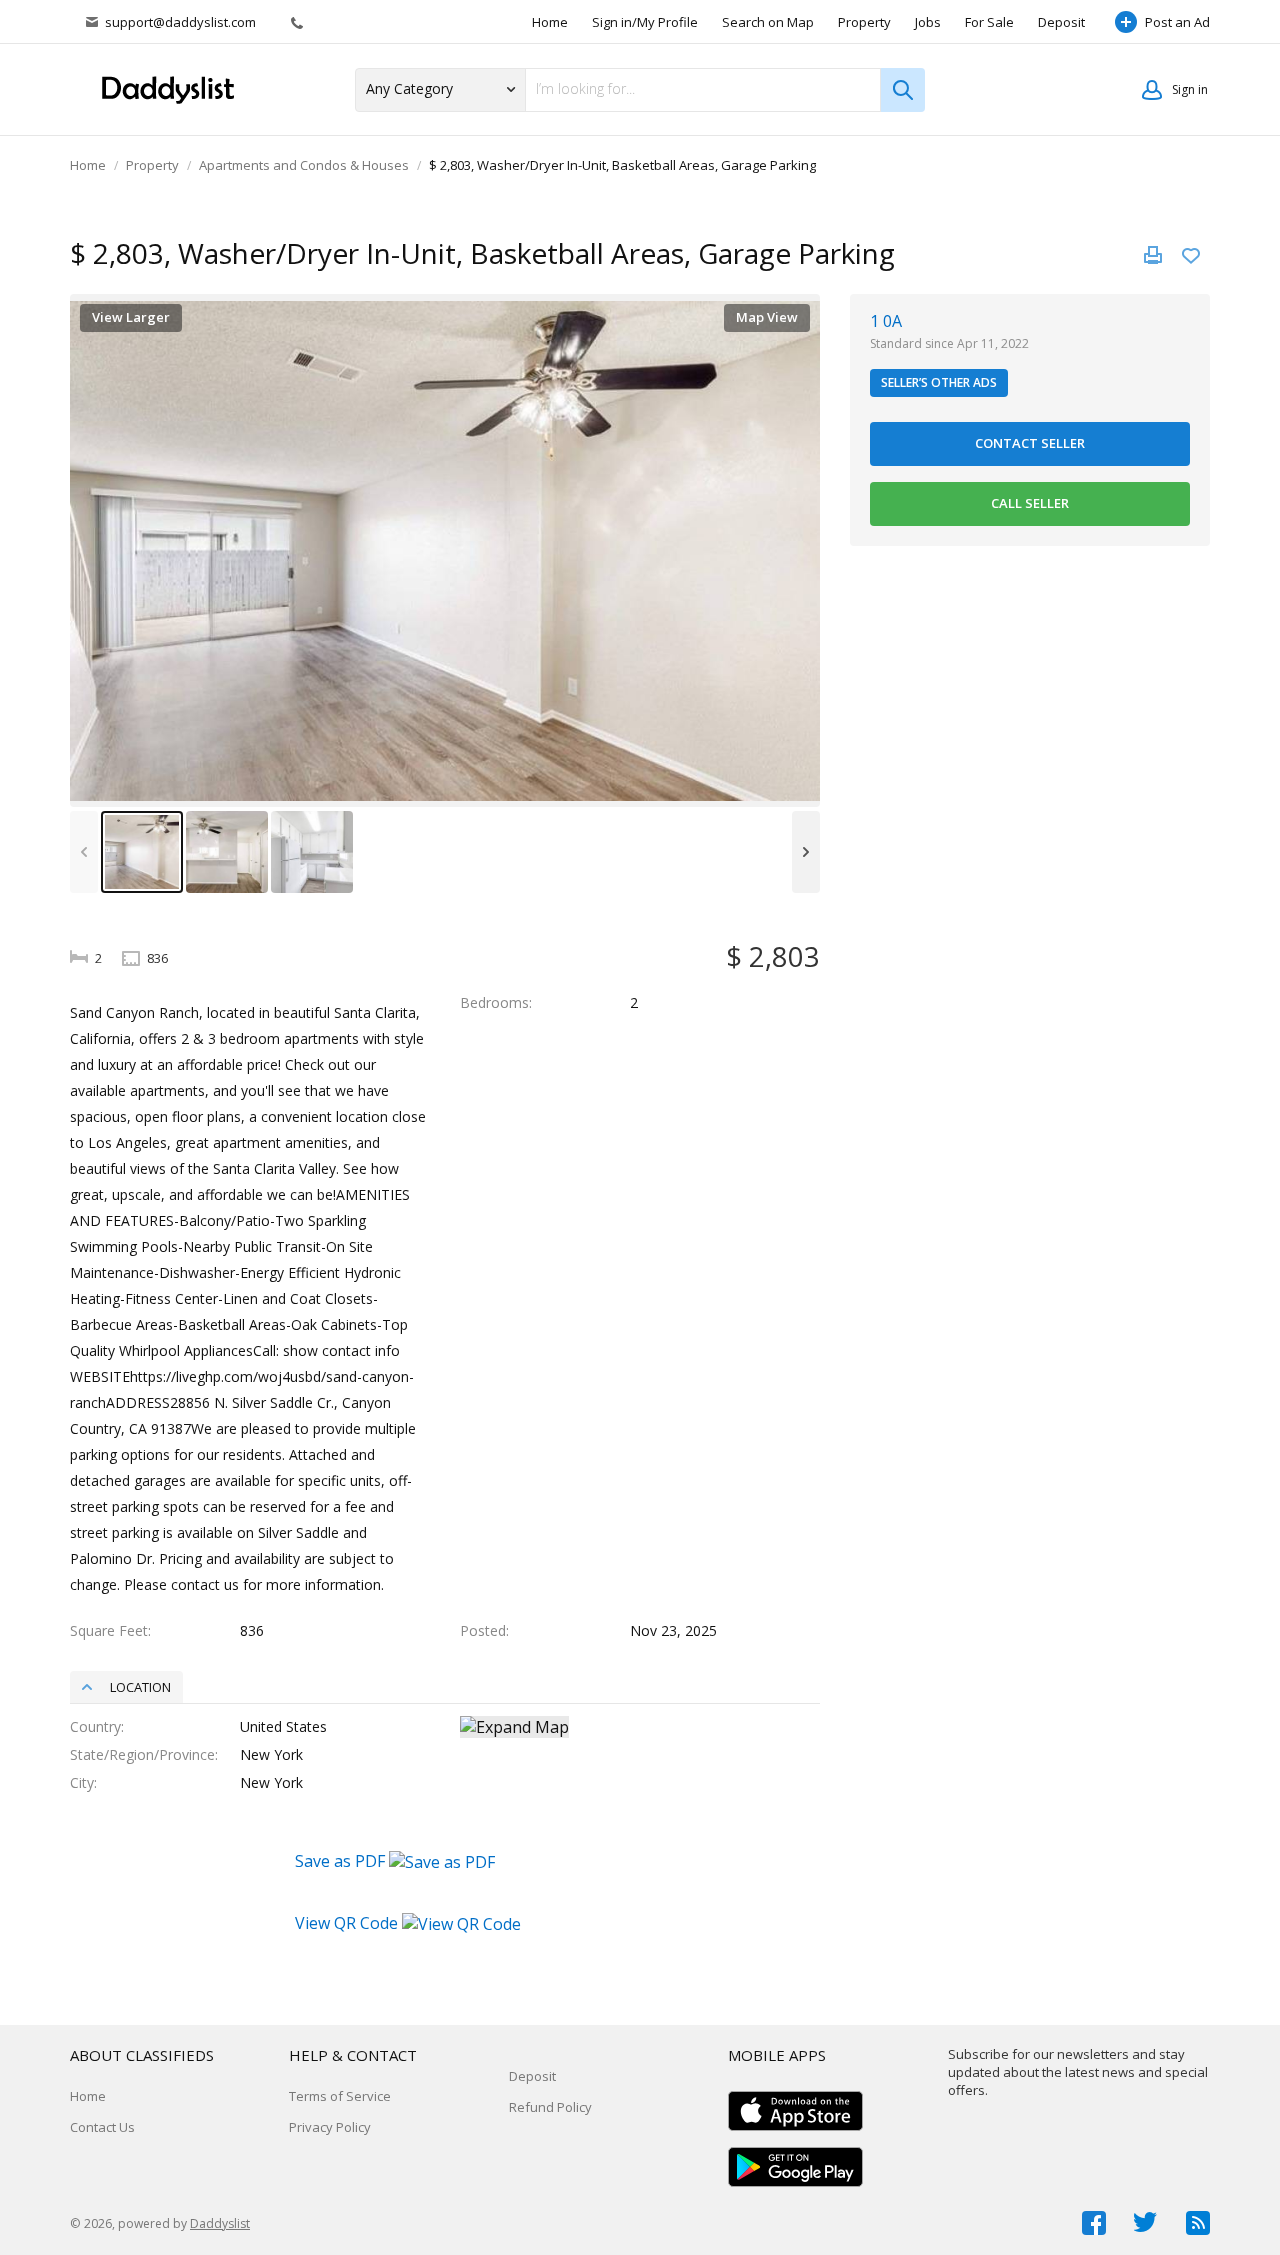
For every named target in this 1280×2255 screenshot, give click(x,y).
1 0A (886, 321)
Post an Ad (1177, 22)
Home (550, 22)
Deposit (1061, 22)
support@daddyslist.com (180, 22)
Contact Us (102, 2127)
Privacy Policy (330, 2127)
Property (864, 22)
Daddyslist (220, 2223)
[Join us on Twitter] (1146, 2223)
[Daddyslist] (175, 90)
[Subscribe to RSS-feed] (1198, 2223)
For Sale (989, 22)
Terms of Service (340, 2096)
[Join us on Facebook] (1094, 2223)
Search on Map (768, 22)
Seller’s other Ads (939, 382)
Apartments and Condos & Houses (304, 165)
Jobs (928, 22)
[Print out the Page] (1153, 255)
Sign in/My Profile (645, 22)
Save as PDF (342, 1861)
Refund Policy (550, 2107)
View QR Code (346, 1923)
